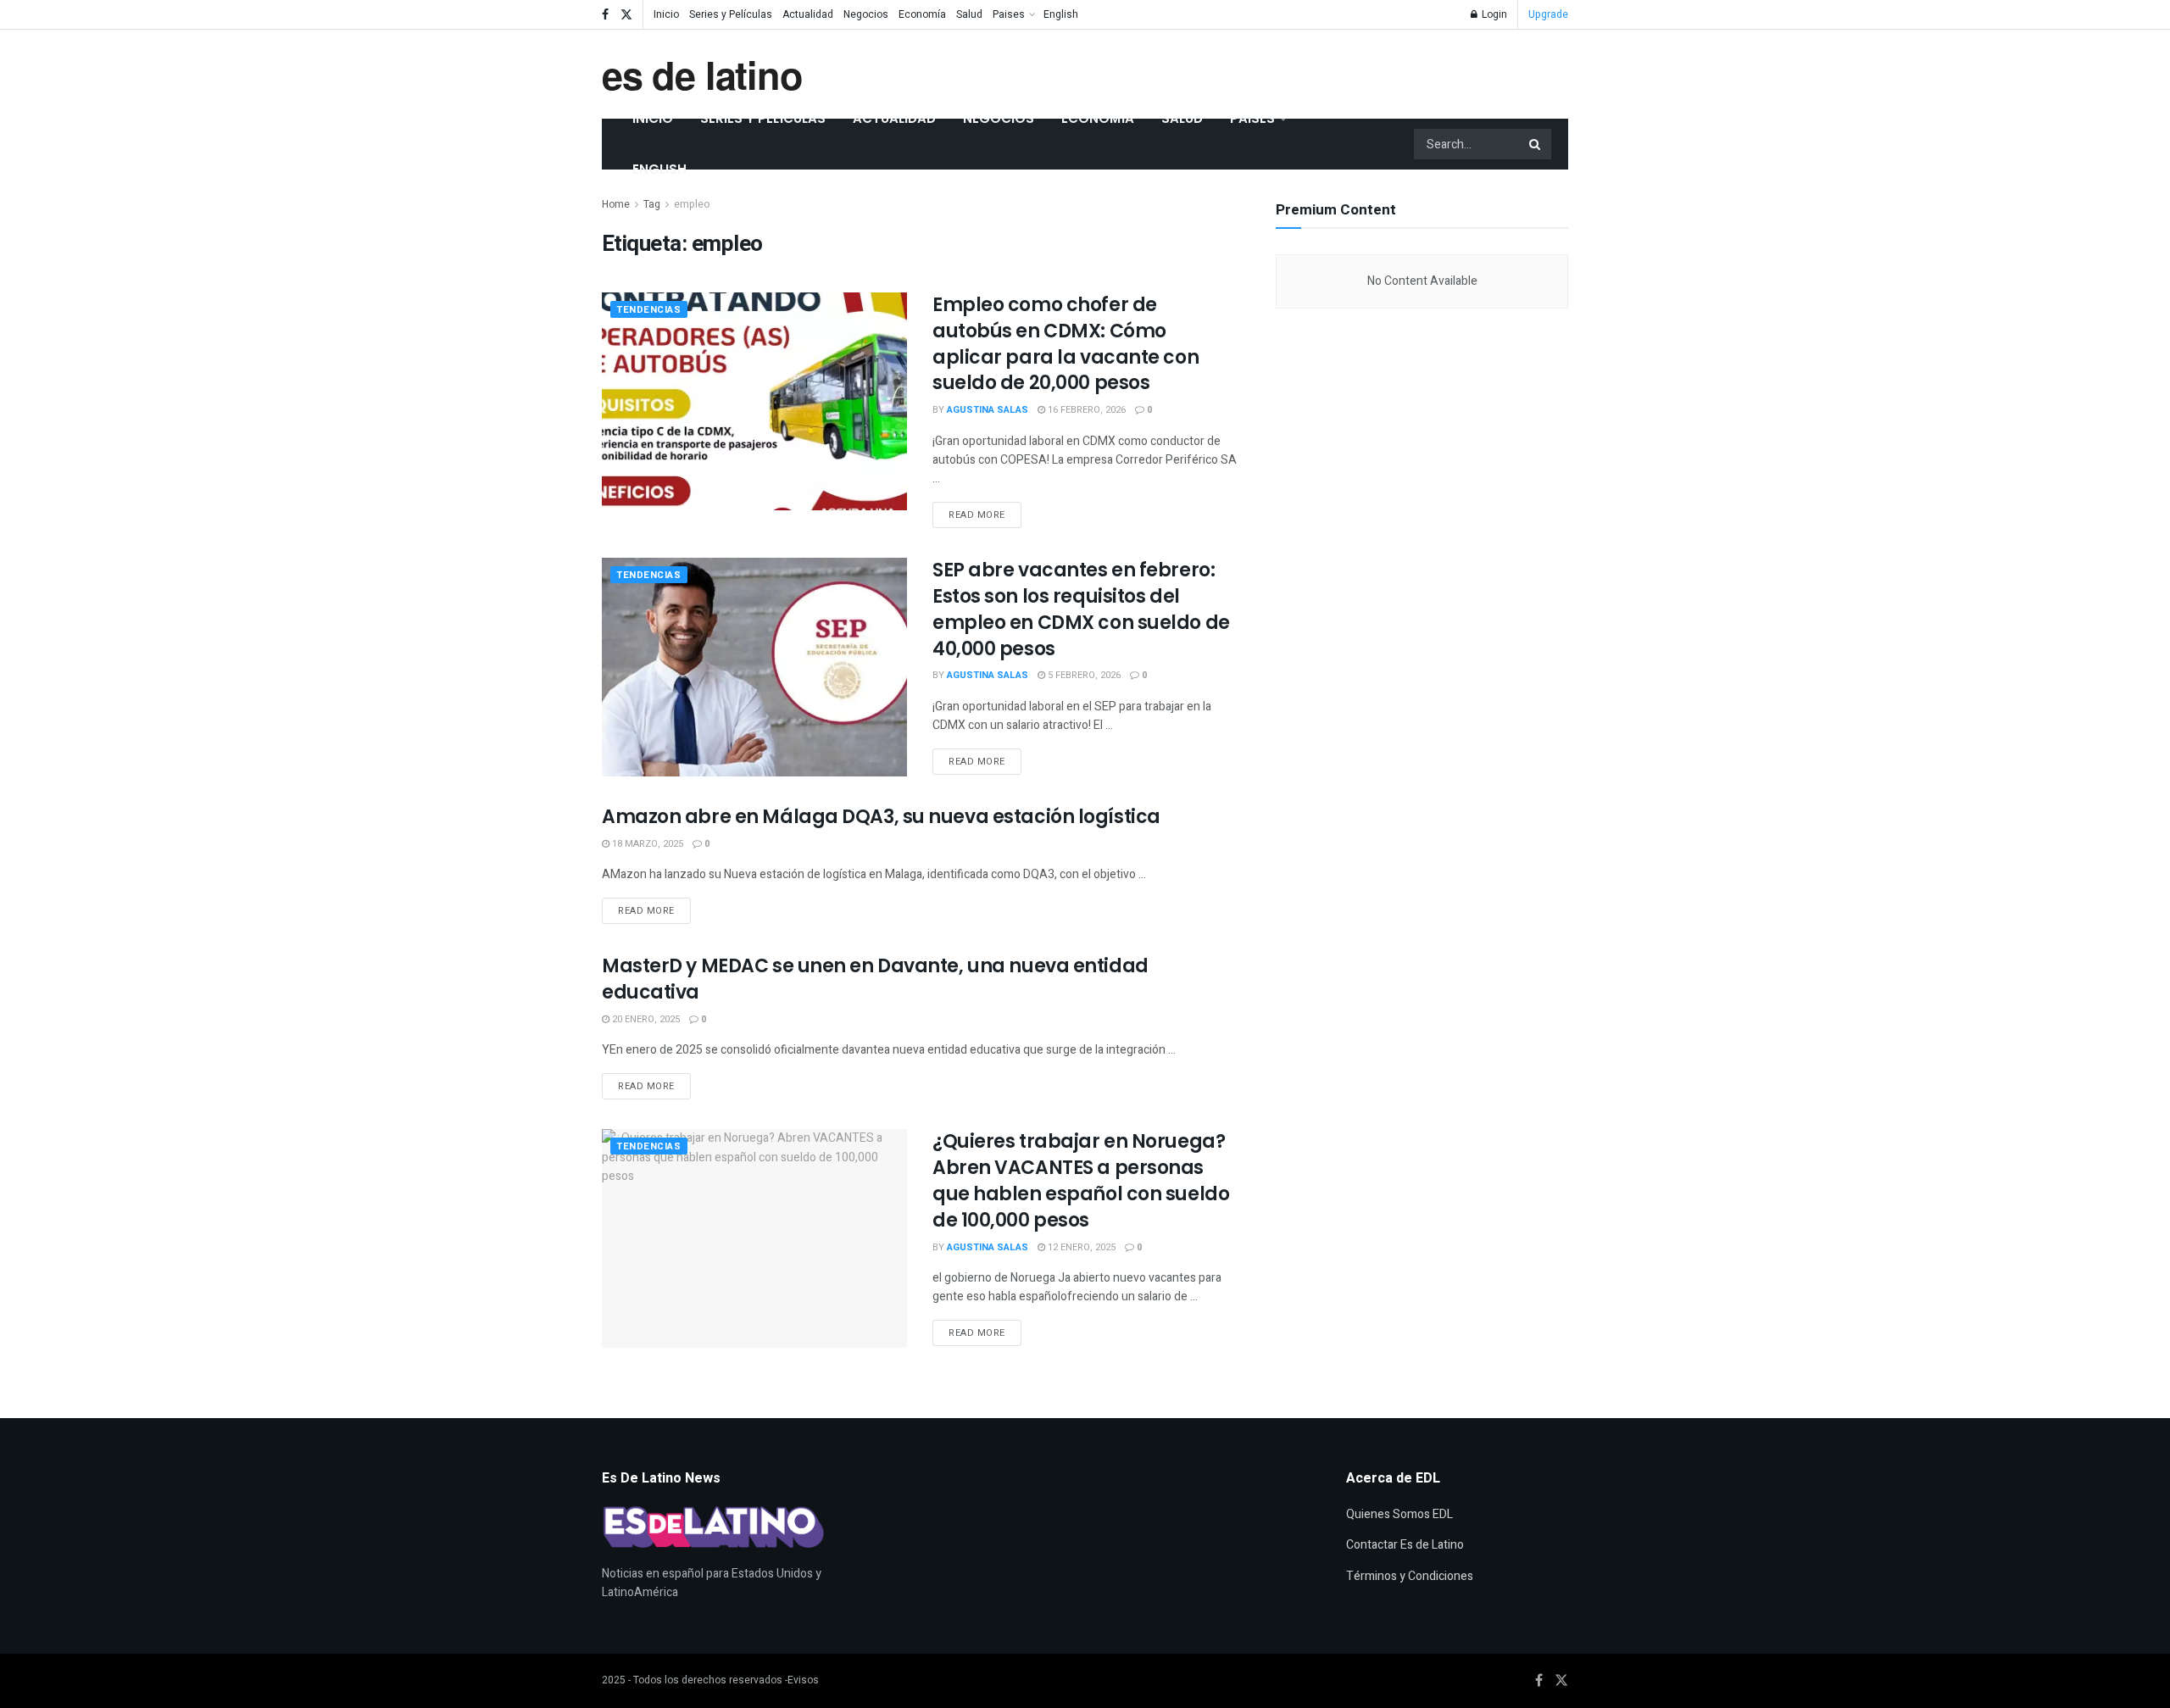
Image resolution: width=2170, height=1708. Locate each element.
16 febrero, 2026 (1085, 410)
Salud (969, 14)
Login (1493, 14)
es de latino (702, 74)
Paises (1009, 14)
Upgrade (1548, 14)
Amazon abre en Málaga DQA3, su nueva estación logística (881, 817)
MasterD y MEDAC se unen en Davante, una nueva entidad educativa (875, 979)
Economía (922, 14)
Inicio (666, 14)
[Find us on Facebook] (605, 15)
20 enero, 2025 (645, 1019)
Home (616, 204)
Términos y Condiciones (1410, 1576)
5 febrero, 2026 (1083, 675)
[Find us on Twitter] (626, 15)
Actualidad (808, 14)
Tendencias (649, 310)
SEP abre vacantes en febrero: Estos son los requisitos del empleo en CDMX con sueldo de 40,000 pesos (1081, 609)
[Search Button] (1536, 144)
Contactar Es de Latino (1405, 1545)
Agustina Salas (988, 410)
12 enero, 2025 (1080, 1247)
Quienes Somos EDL (1399, 1514)
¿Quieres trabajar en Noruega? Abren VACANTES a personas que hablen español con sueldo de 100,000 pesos (1081, 1180)
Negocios (866, 14)
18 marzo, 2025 (646, 844)
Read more (985, 512)
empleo (692, 204)
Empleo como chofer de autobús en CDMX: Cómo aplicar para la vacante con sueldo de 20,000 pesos (1066, 344)
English (1061, 14)
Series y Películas (731, 14)
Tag (652, 204)
